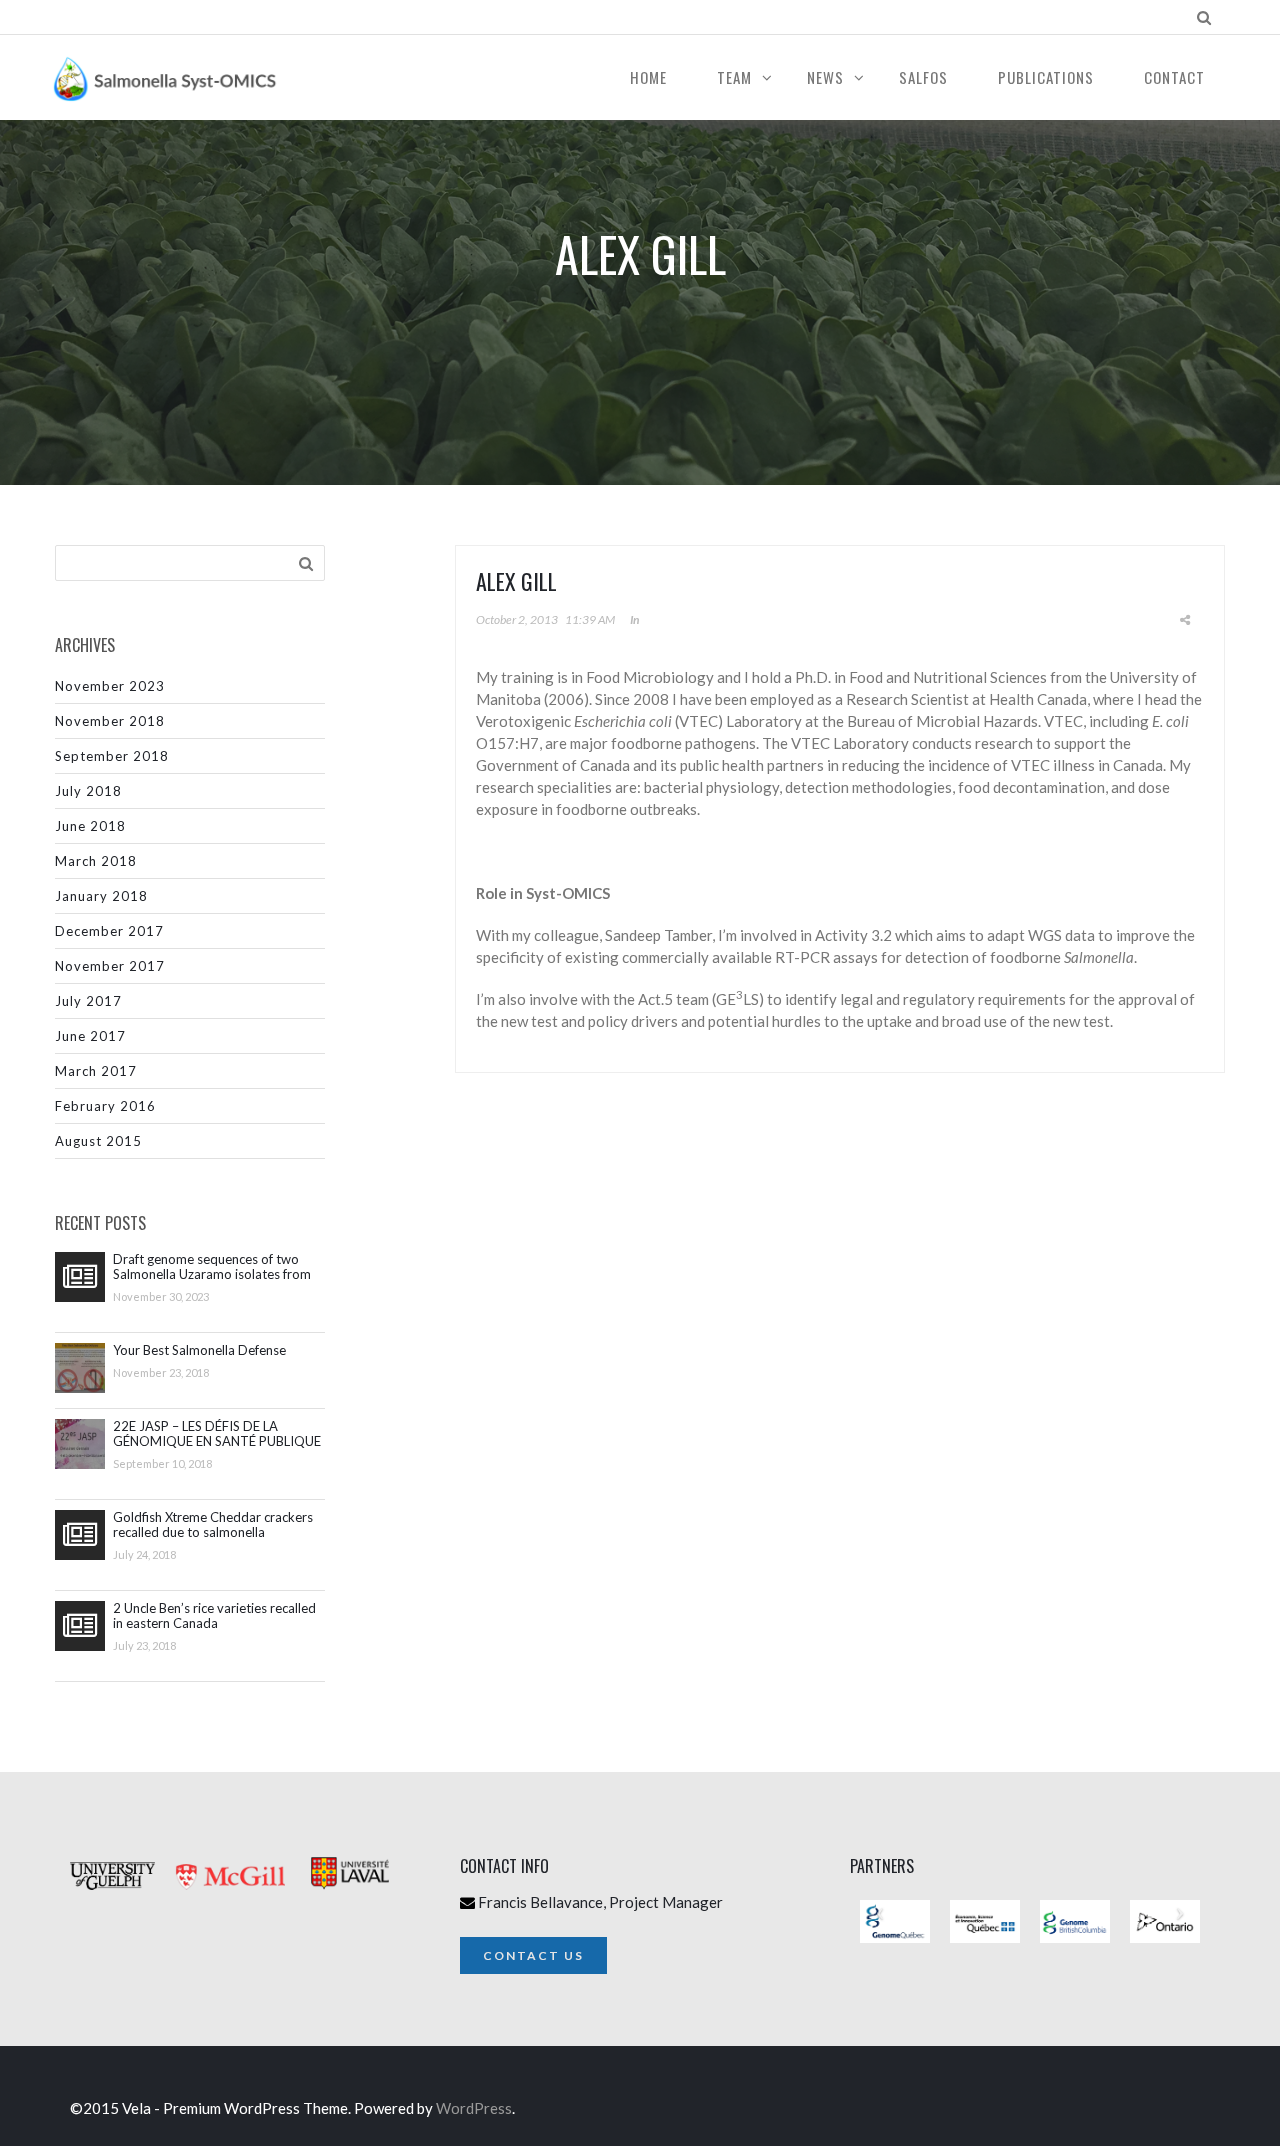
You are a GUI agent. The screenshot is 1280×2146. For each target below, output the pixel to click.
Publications (1046, 77)
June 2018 (90, 826)
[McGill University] (240, 1904)
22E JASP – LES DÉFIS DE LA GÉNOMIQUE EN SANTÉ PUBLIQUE (217, 1434)
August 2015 (98, 1141)
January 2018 (101, 896)
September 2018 (112, 756)
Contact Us (533, 1955)
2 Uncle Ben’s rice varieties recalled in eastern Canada (214, 1616)
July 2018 (88, 791)
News (825, 77)
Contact (1174, 77)
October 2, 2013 (517, 619)
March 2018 (96, 861)
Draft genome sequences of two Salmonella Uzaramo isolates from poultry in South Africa (212, 1267)
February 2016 (105, 1106)
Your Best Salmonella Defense (199, 1350)
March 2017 (96, 1071)
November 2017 (110, 966)
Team (734, 77)
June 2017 (90, 1036)
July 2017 (88, 1001)
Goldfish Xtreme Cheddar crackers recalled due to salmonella (213, 1525)
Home (648, 77)
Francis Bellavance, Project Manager (600, 1902)
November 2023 (110, 686)
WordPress (474, 2108)
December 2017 (109, 931)
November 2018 (110, 721)
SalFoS (923, 77)
